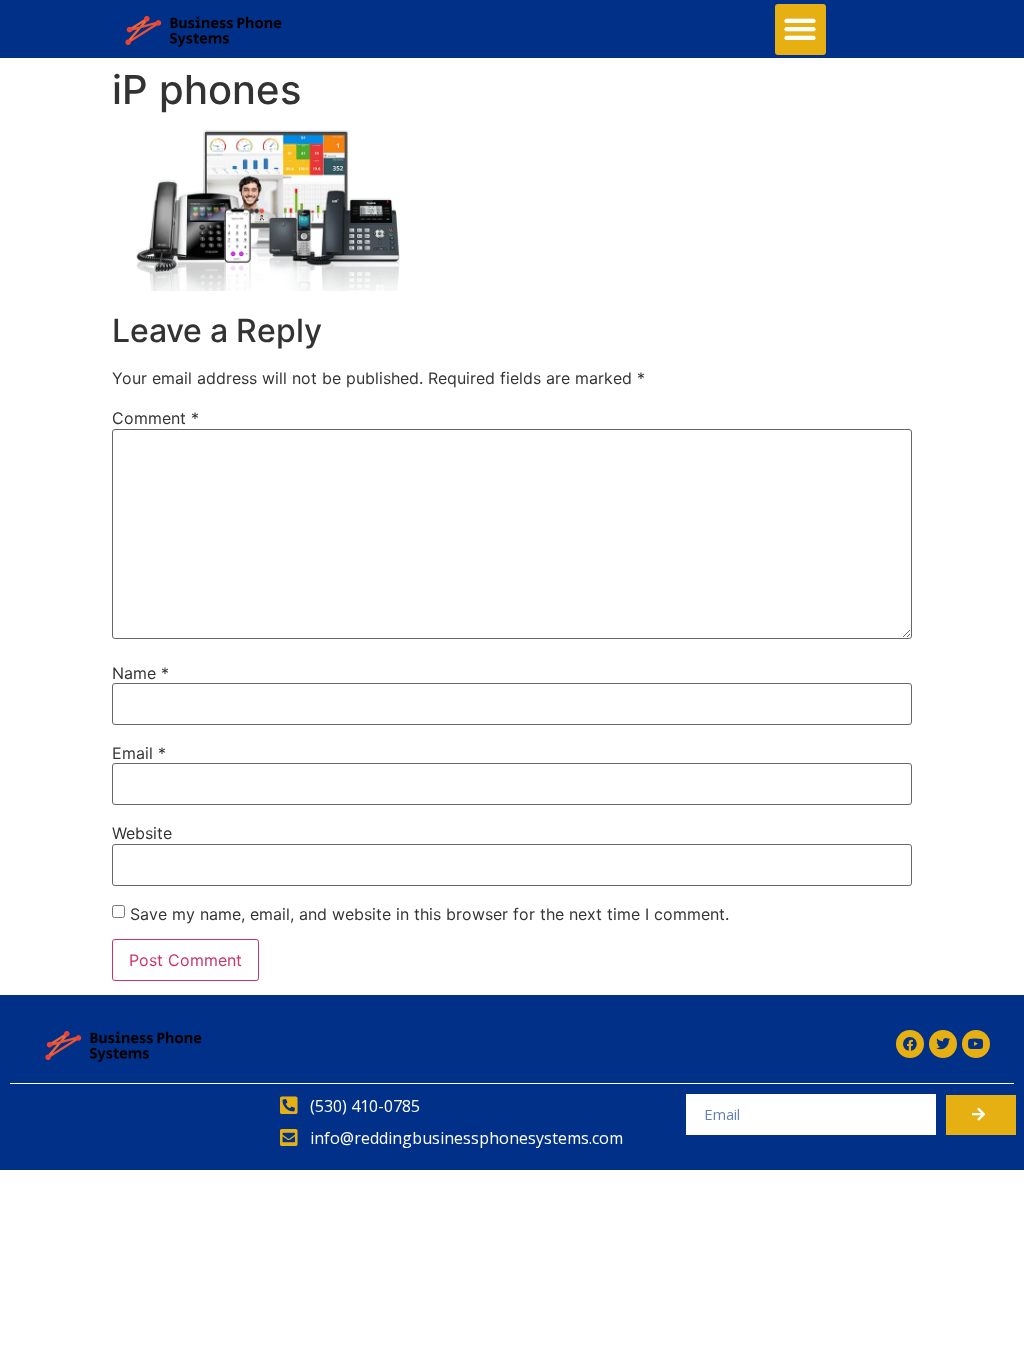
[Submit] (981, 1115)
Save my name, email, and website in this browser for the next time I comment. (429, 914)
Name (140, 673)
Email (139, 753)
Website (142, 833)
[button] (800, 29)
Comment (155, 418)
